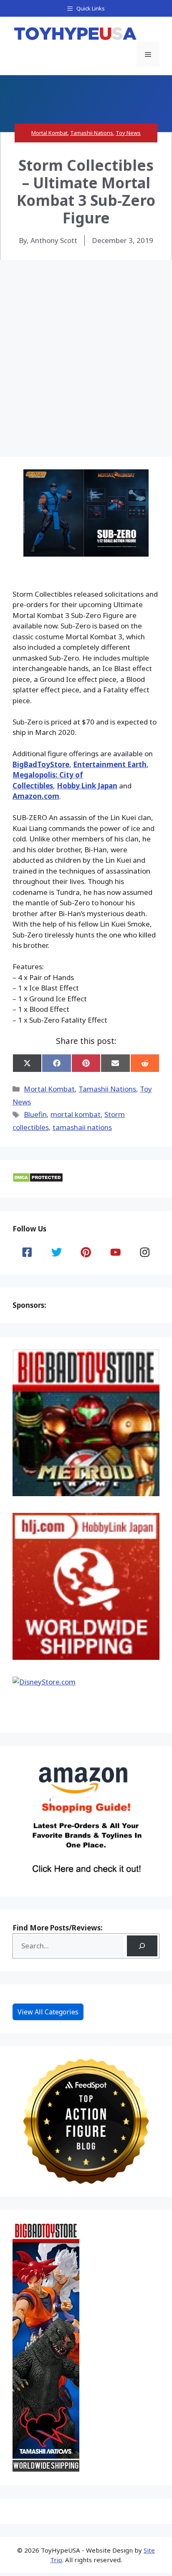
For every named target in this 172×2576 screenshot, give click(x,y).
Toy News (128, 133)
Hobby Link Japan (87, 786)
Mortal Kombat (49, 133)
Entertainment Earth (110, 764)
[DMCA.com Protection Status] (38, 1180)
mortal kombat (76, 1114)
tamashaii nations (82, 1127)
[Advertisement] (86, 350)
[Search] (142, 1946)
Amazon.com (36, 796)
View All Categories (48, 2012)
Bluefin (35, 1114)
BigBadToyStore (41, 764)
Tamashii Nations (92, 133)
